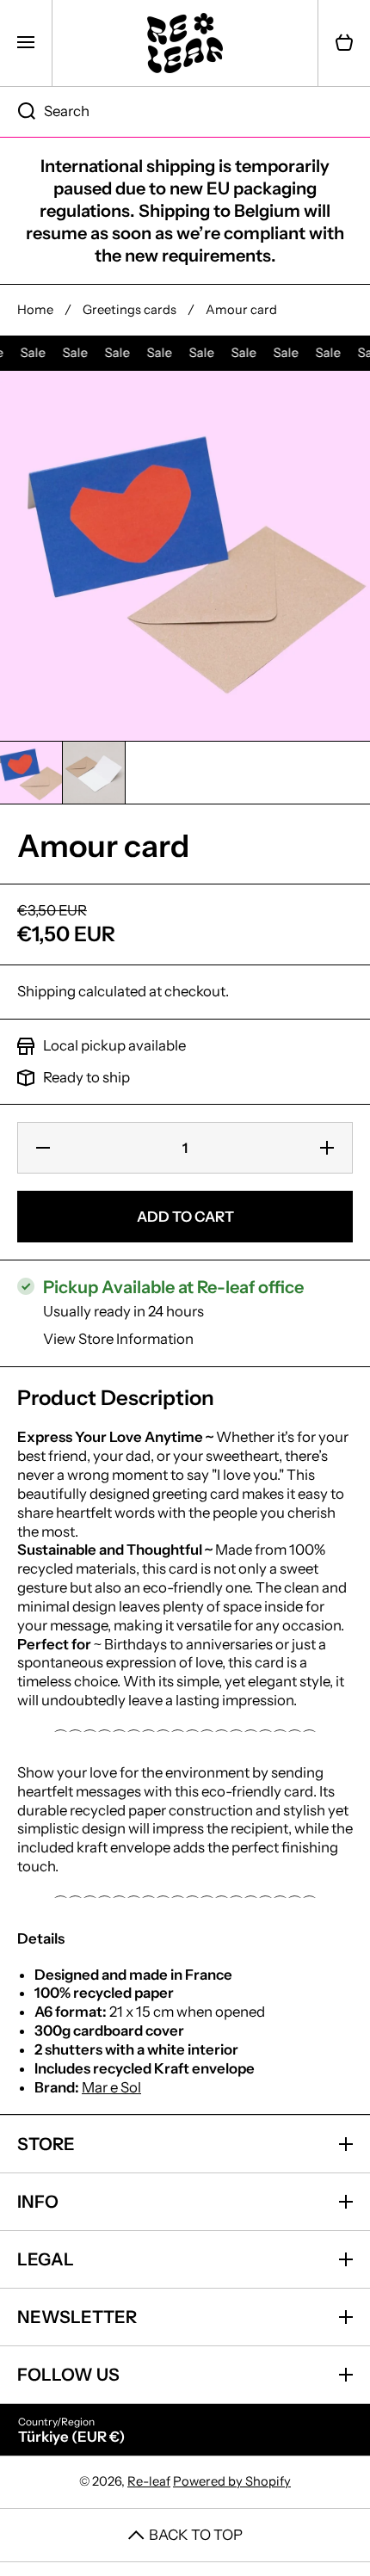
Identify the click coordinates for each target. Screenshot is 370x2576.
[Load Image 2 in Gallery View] (94, 773)
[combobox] (185, 112)
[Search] (18, 112)
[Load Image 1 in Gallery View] (31, 773)
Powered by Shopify (232, 2481)
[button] (344, 43)
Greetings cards (129, 310)
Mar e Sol (111, 2087)
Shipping (46, 991)
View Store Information (118, 1339)
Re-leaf (149, 2481)
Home (35, 310)
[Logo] (185, 43)
